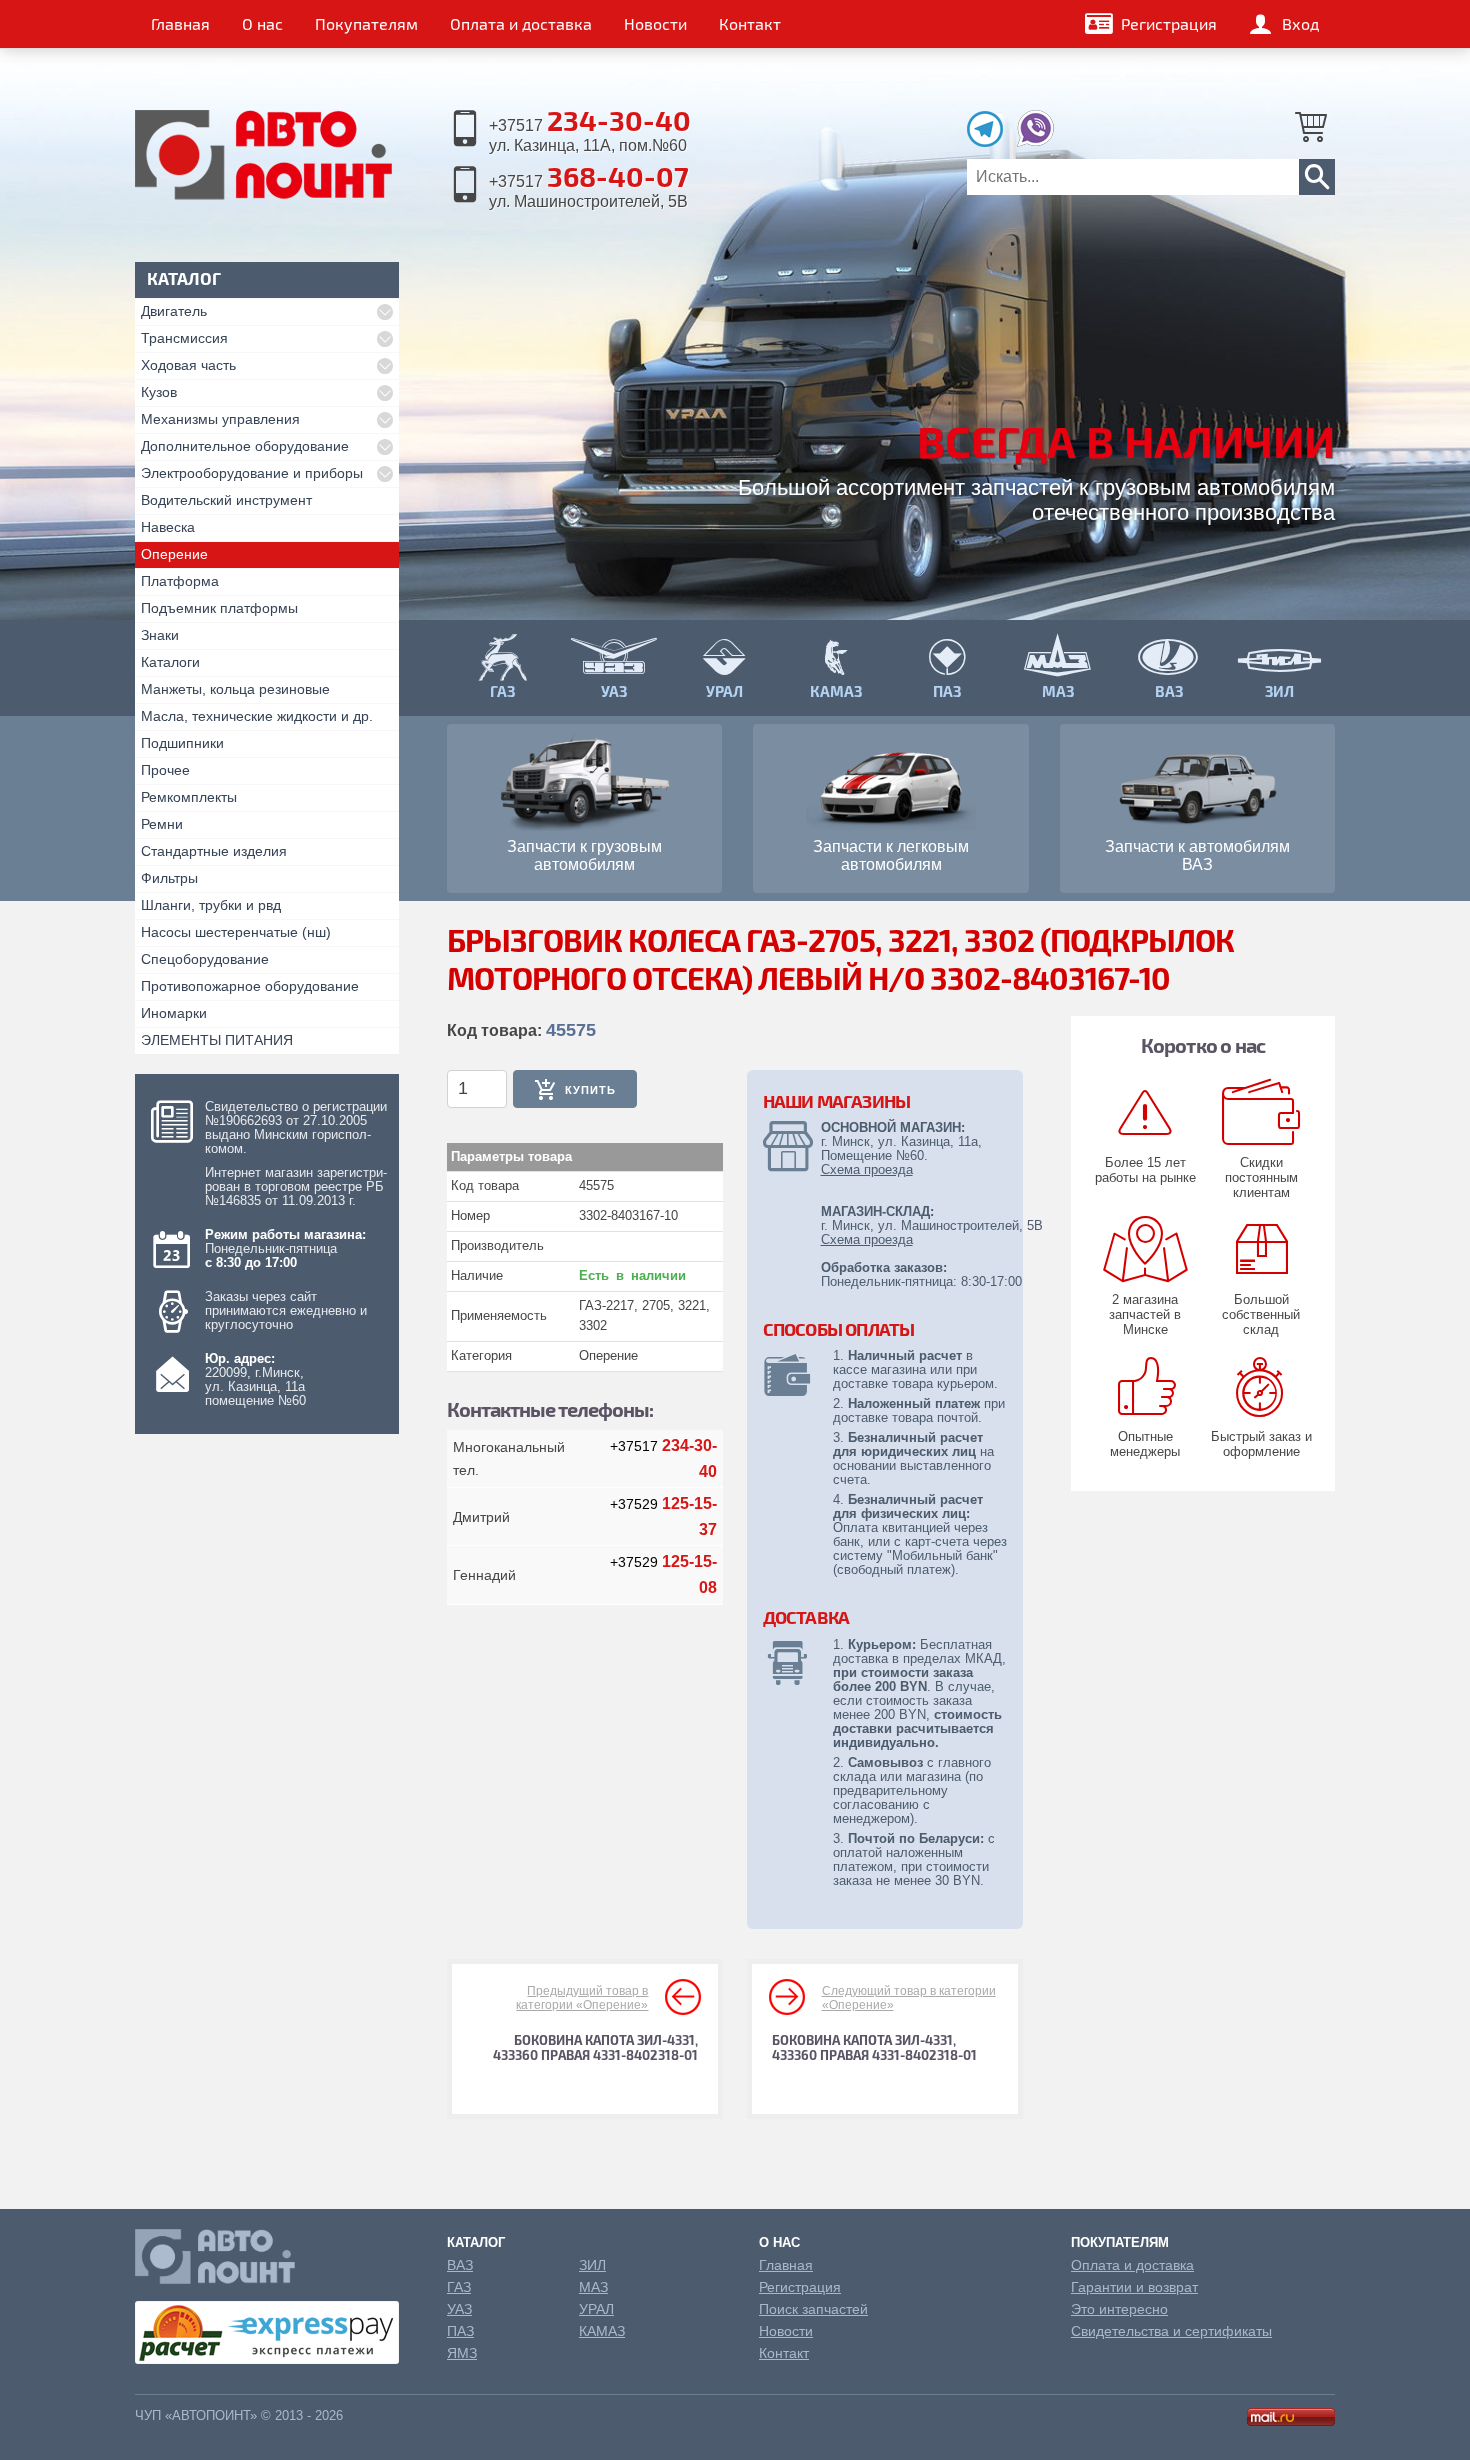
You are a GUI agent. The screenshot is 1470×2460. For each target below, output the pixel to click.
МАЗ (593, 2287)
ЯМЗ (462, 2353)
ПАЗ (460, 2331)
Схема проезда (867, 1169)
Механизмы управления (220, 419)
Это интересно (1119, 2309)
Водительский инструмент (226, 500)
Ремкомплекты (189, 797)
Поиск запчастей (813, 2309)
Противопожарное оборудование (250, 986)
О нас (262, 23)
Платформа (180, 581)
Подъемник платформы (219, 608)
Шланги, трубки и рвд (211, 905)
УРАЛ (596, 2309)
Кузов (159, 392)
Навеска (168, 527)
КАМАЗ (602, 2331)
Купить (590, 1090)
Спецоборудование (205, 959)
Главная (180, 23)
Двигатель (174, 311)
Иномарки (174, 1013)
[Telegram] (990, 141)
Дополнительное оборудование (245, 446)
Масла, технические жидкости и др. (257, 716)
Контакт (750, 23)
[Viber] (1035, 141)
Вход (1300, 23)
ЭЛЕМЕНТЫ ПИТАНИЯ (217, 1040)
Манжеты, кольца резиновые (235, 689)
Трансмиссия (184, 338)
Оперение (174, 554)
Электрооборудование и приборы (252, 473)
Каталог (476, 2242)
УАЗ (459, 2309)
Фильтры (169, 878)
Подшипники (182, 743)
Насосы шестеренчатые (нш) (236, 932)
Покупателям (366, 23)
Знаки (160, 635)
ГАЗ (459, 2287)
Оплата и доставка (521, 23)
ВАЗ (460, 2265)
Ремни (162, 824)
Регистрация (1169, 23)
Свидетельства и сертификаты (1171, 2331)
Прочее (165, 770)
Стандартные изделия (214, 851)
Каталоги (170, 662)
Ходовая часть (188, 365)
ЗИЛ (592, 2265)
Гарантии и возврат (1134, 2287)
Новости (655, 23)
